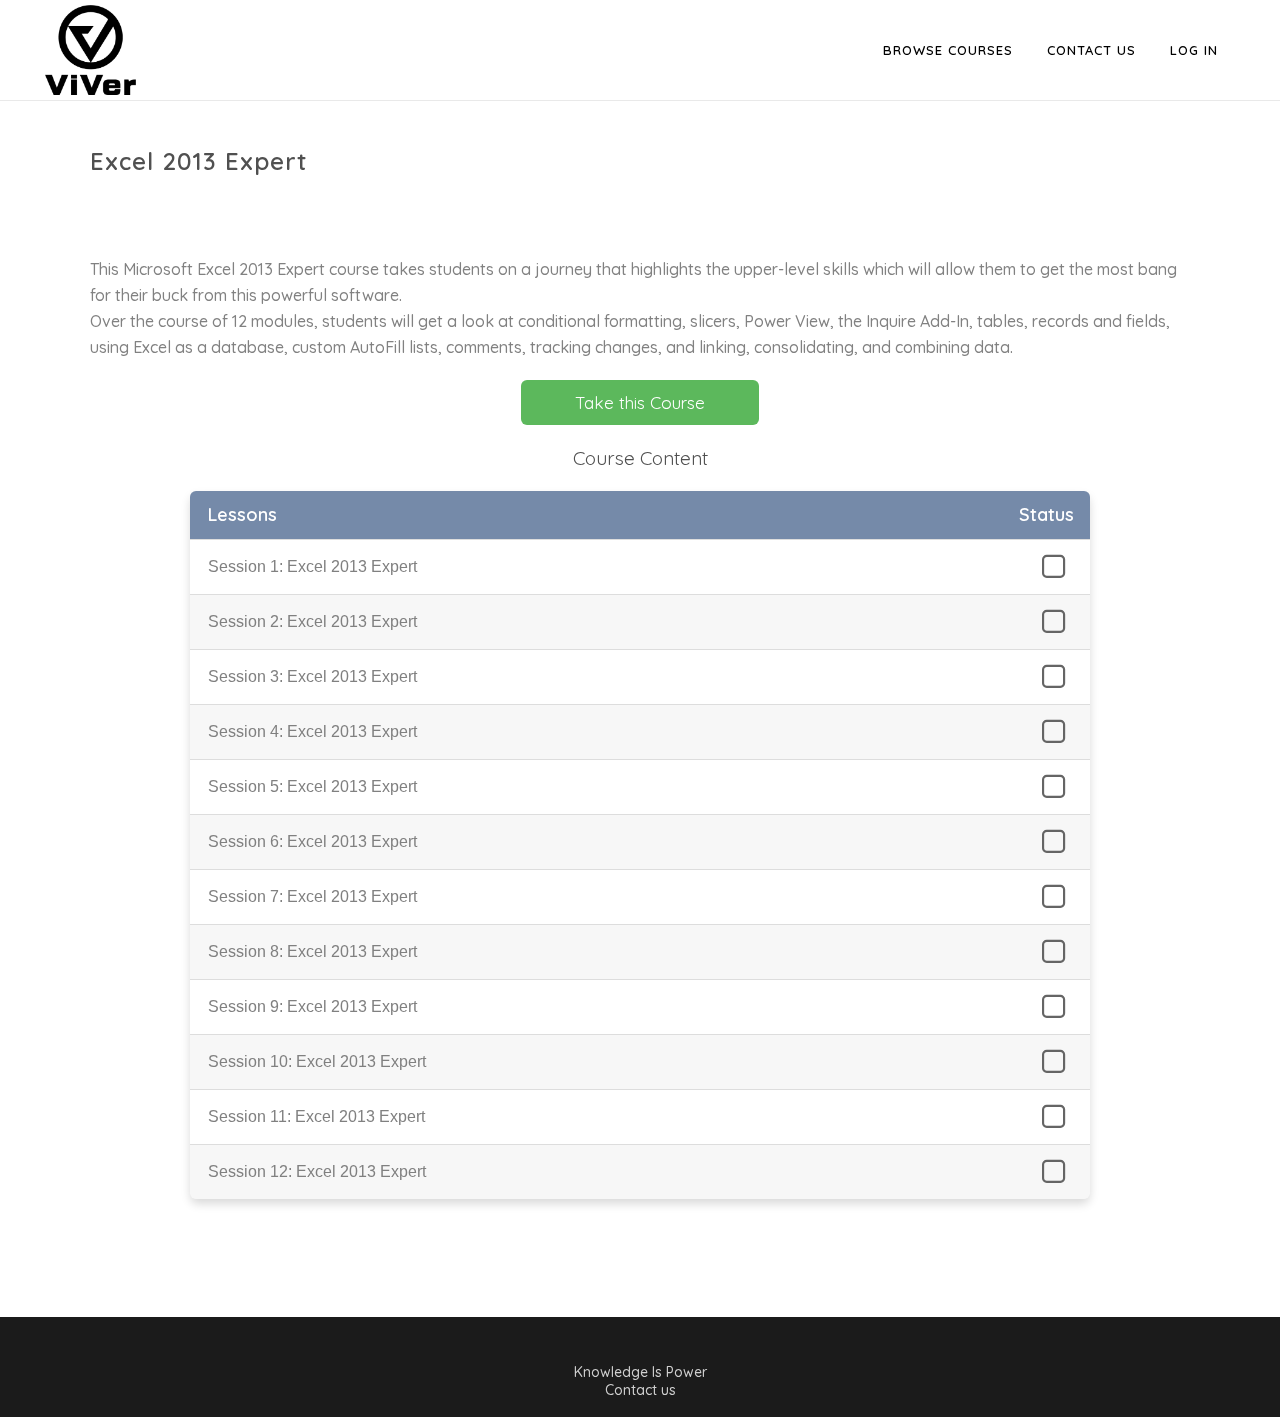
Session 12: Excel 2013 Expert (317, 1171)
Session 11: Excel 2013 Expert (316, 1116)
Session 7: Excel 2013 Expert (312, 896)
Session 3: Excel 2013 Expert (312, 676)
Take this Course (640, 402)
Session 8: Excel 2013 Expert (312, 951)
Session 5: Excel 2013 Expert (312, 786)
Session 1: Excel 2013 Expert (312, 566)
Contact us (640, 1390)
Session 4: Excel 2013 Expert (312, 731)
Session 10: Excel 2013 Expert (317, 1061)
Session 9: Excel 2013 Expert (312, 1006)
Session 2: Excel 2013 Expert (312, 621)
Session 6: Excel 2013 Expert (312, 841)
